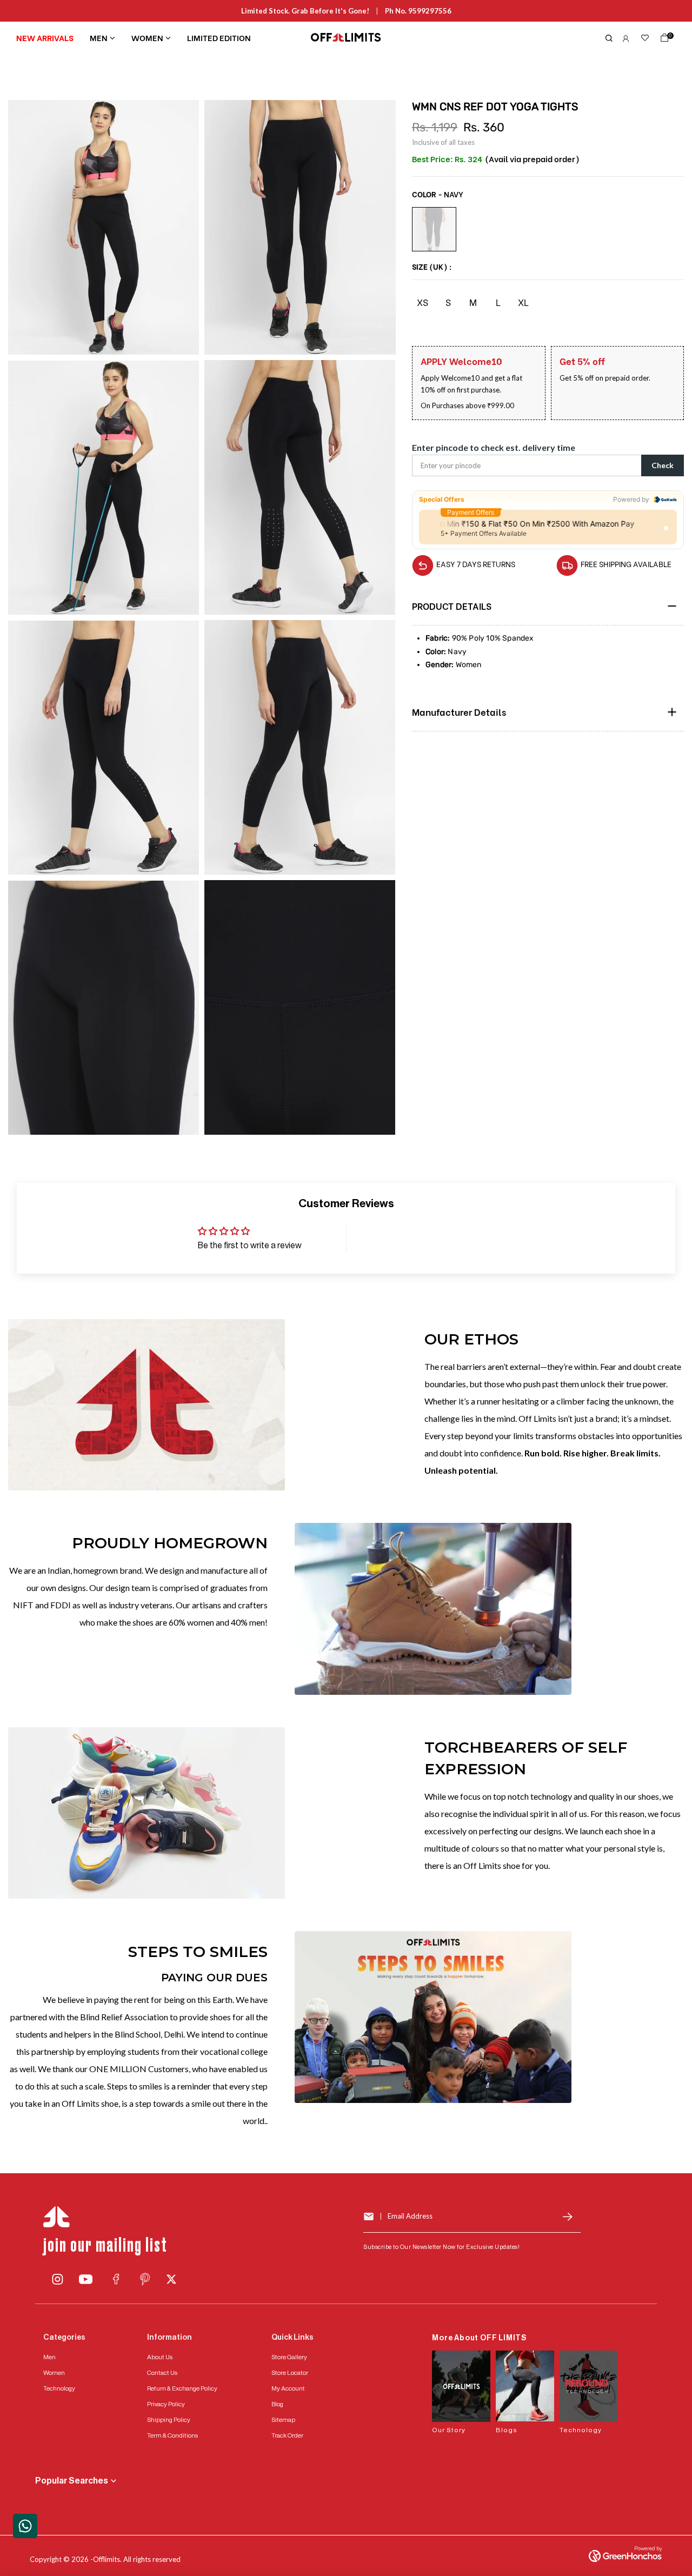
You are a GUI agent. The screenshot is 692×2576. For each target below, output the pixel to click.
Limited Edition (219, 37)
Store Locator (290, 2373)
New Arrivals (45, 37)
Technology (59, 2388)
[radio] (434, 229)
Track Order (287, 2435)
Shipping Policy (169, 2420)
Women (147, 37)
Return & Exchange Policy (182, 2388)
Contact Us (162, 2373)
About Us (160, 2357)
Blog (277, 2404)
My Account (288, 2388)
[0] (662, 40)
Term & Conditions (172, 2435)
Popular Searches (72, 2481)
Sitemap (283, 2420)
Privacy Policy (166, 2404)
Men (99, 37)
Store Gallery (289, 2357)
